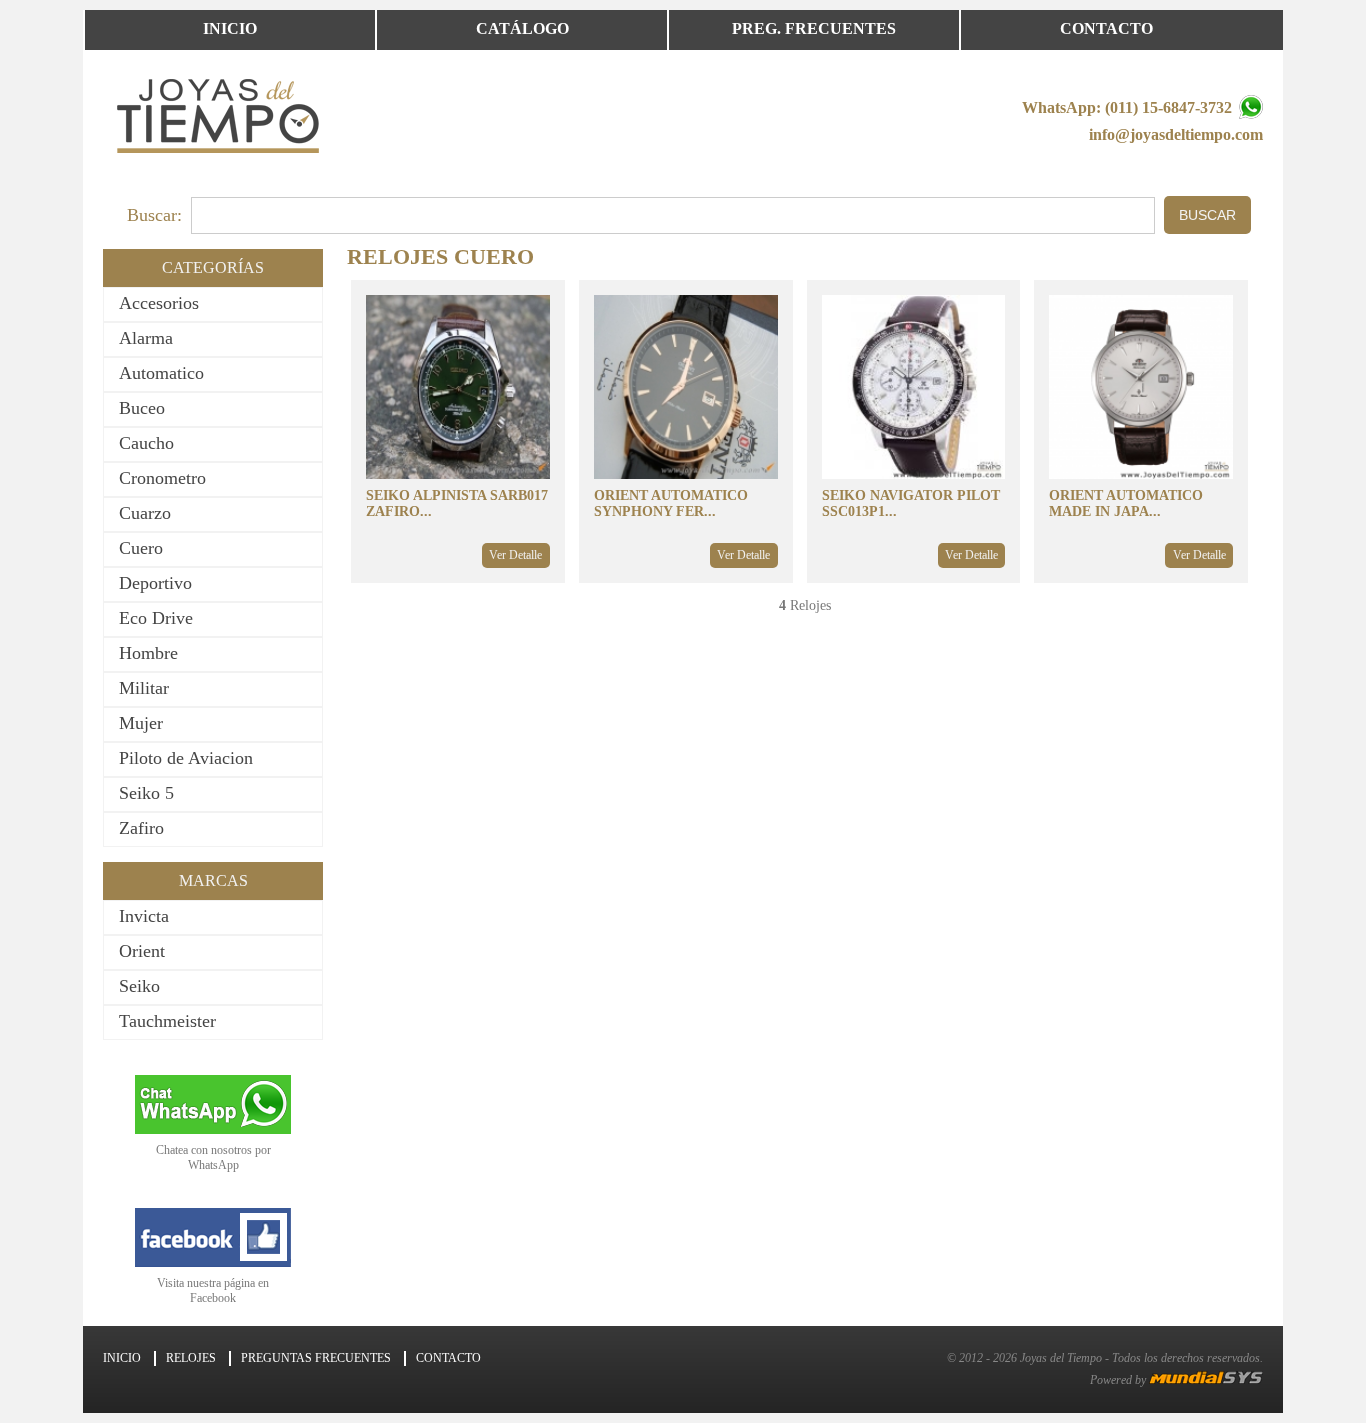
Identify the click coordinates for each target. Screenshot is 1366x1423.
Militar (144, 688)
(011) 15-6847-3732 (1170, 107)
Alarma (146, 338)
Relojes (191, 1358)
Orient (142, 951)
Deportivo (155, 583)
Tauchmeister (167, 1021)
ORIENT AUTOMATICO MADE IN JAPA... (1126, 503)
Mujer (141, 723)
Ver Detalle (515, 555)
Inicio (230, 28)
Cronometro (162, 478)
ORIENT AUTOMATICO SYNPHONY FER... (671, 503)
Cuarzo (145, 513)
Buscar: (154, 215)
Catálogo (522, 28)
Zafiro (141, 828)
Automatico (161, 373)
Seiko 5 (146, 793)
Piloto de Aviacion (186, 758)
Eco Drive (156, 618)
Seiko (139, 986)
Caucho (146, 443)
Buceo (142, 408)
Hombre (148, 653)
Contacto (1106, 28)
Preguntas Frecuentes (316, 1358)
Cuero (141, 548)
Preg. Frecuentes (814, 28)
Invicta (144, 916)
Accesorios (159, 303)
